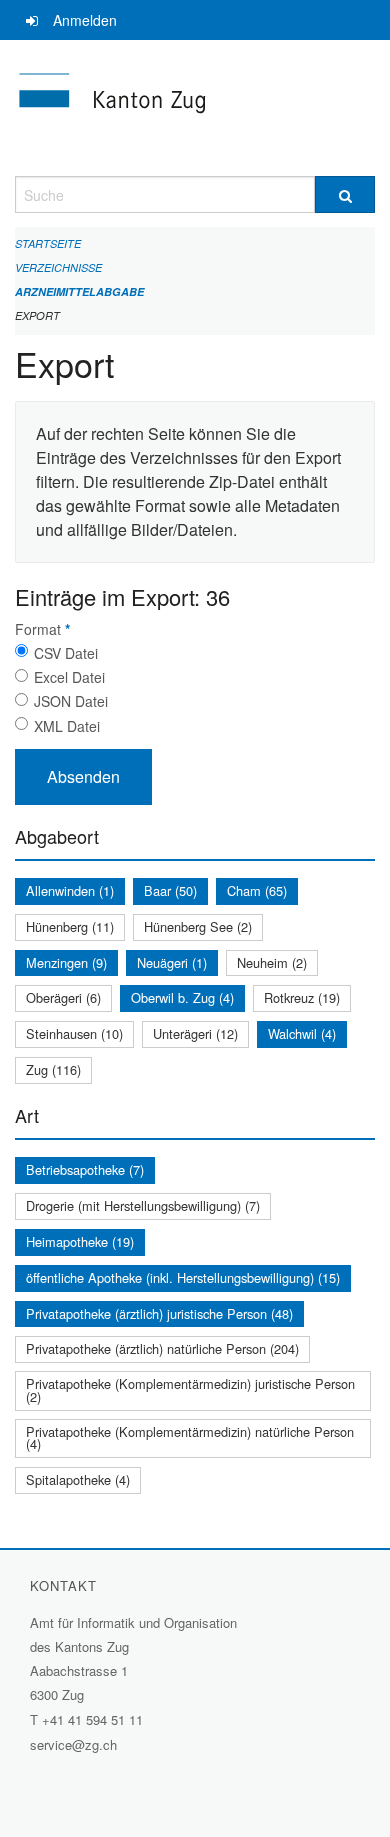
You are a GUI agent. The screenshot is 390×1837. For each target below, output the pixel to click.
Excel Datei (69, 677)
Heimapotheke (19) (80, 1241)
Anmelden (85, 20)
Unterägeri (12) (195, 1033)
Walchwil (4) (302, 1033)
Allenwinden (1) (70, 890)
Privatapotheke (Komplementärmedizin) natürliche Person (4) (190, 1438)
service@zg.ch (73, 1744)
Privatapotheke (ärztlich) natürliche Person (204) (162, 1348)
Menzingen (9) (66, 962)
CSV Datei (66, 653)
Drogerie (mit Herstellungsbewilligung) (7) (143, 1205)
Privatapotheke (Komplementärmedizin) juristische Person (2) (190, 1390)
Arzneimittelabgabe (79, 291)
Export (37, 315)
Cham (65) (257, 890)
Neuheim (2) (272, 962)
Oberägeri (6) (63, 997)
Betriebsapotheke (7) (85, 1169)
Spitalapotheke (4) (78, 1479)
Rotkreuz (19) (302, 997)
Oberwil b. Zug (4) (182, 997)
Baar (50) (170, 890)
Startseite (48, 243)
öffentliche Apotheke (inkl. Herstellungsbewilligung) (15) (183, 1277)
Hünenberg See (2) (198, 926)
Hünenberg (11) (70, 926)
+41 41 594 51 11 (92, 1719)
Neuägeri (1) (172, 962)
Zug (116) (53, 1069)
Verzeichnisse (58, 267)
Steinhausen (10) (74, 1033)
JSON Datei (71, 701)
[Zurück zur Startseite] (195, 108)
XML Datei (67, 726)
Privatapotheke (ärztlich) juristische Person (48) (159, 1313)
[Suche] (345, 194)
